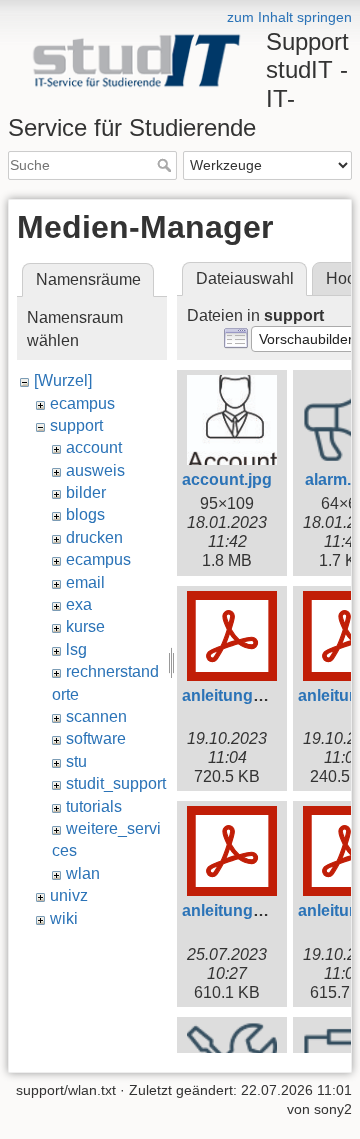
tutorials (94, 806)
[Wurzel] (63, 380)
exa (79, 604)
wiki (64, 918)
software (96, 738)
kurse (85, 626)
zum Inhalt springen (289, 17)
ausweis (95, 470)
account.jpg (227, 479)
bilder (86, 492)
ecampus (82, 403)
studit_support (116, 783)
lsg (76, 649)
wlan (83, 873)
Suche (166, 165)
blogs (85, 514)
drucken (94, 537)
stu (76, 761)
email (85, 582)
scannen (96, 716)
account (94, 447)
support (76, 425)
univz (69, 895)
